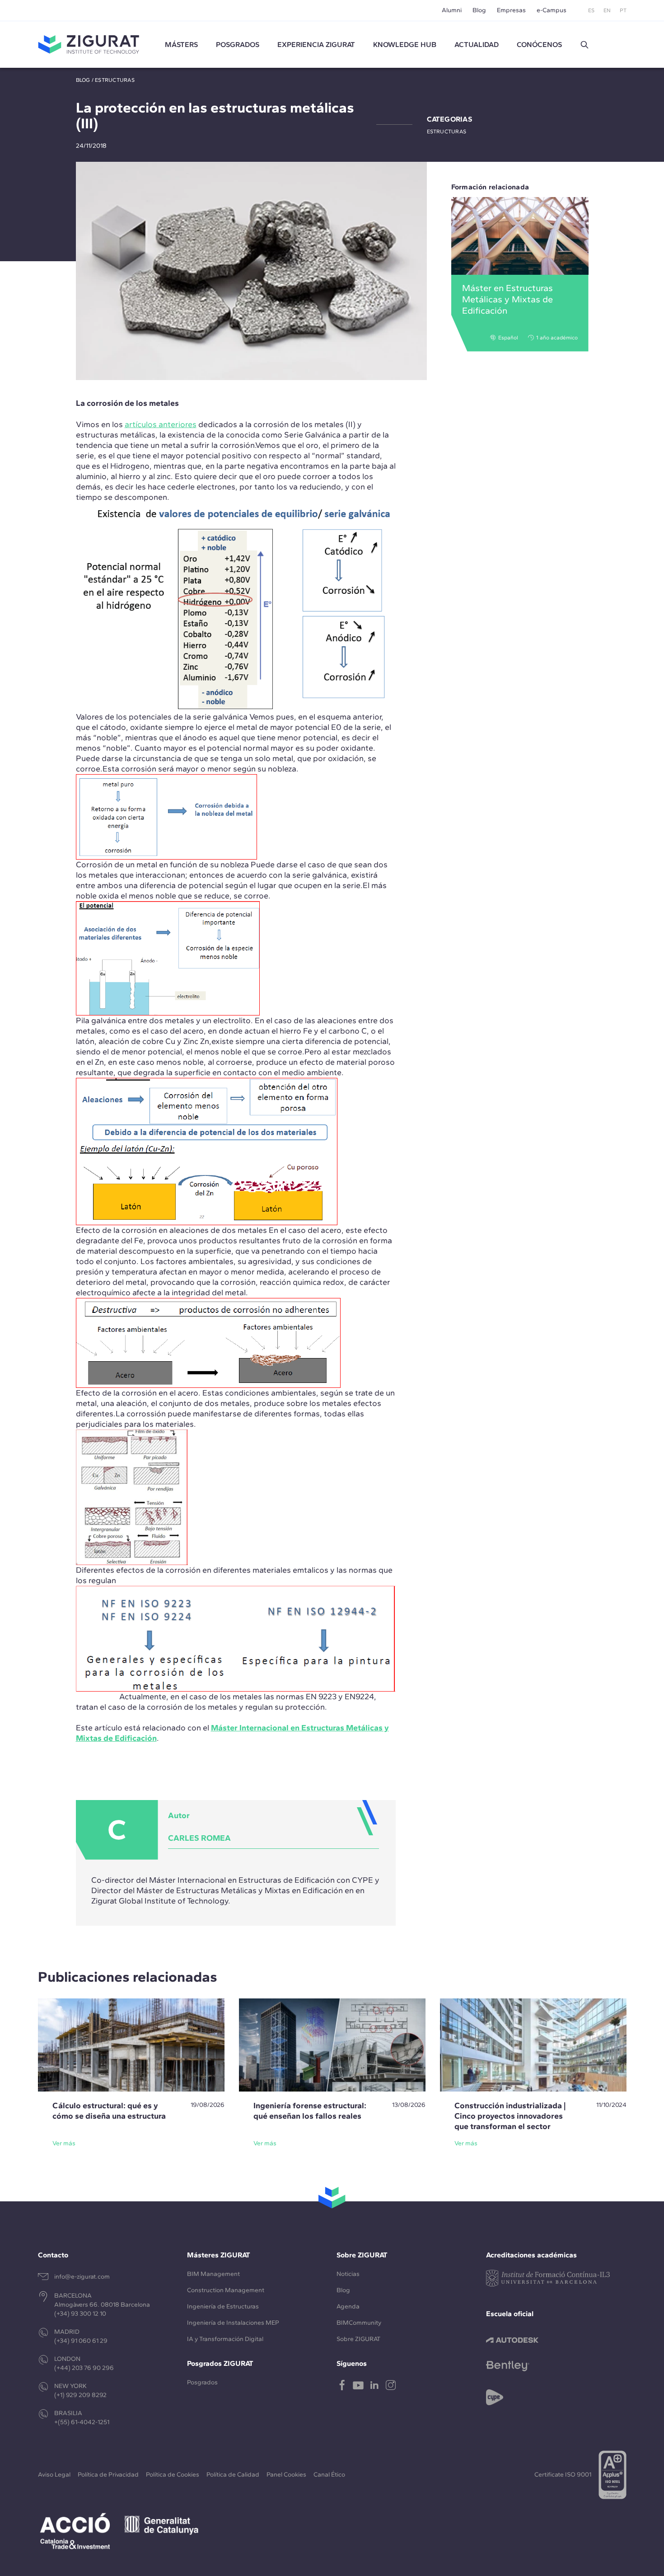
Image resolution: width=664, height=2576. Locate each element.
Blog (479, 10)
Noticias (348, 2274)
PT (623, 10)
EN (607, 10)
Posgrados (238, 45)
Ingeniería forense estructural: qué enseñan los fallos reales (310, 2111)
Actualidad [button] (477, 45)
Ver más (64, 2143)
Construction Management (226, 2290)
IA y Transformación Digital (225, 2339)
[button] (585, 45)
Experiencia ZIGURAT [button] (316, 45)
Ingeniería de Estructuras (223, 2306)
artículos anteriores (161, 424)
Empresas (511, 10)
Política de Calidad (233, 2475)
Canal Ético (329, 2475)
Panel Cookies (286, 2475)
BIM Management (213, 2274)
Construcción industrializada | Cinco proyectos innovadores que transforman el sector (510, 2116)
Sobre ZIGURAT (358, 2339)
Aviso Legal (54, 2475)
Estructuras (115, 80)
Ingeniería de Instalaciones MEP (233, 2323)
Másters (181, 45)
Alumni (452, 10)
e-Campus (552, 10)
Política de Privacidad (108, 2475)
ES (591, 10)
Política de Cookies (173, 2475)
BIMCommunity (359, 2323)
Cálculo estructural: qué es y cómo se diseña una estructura (109, 2111)
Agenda (348, 2306)
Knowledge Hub (405, 45)
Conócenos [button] (539, 45)
